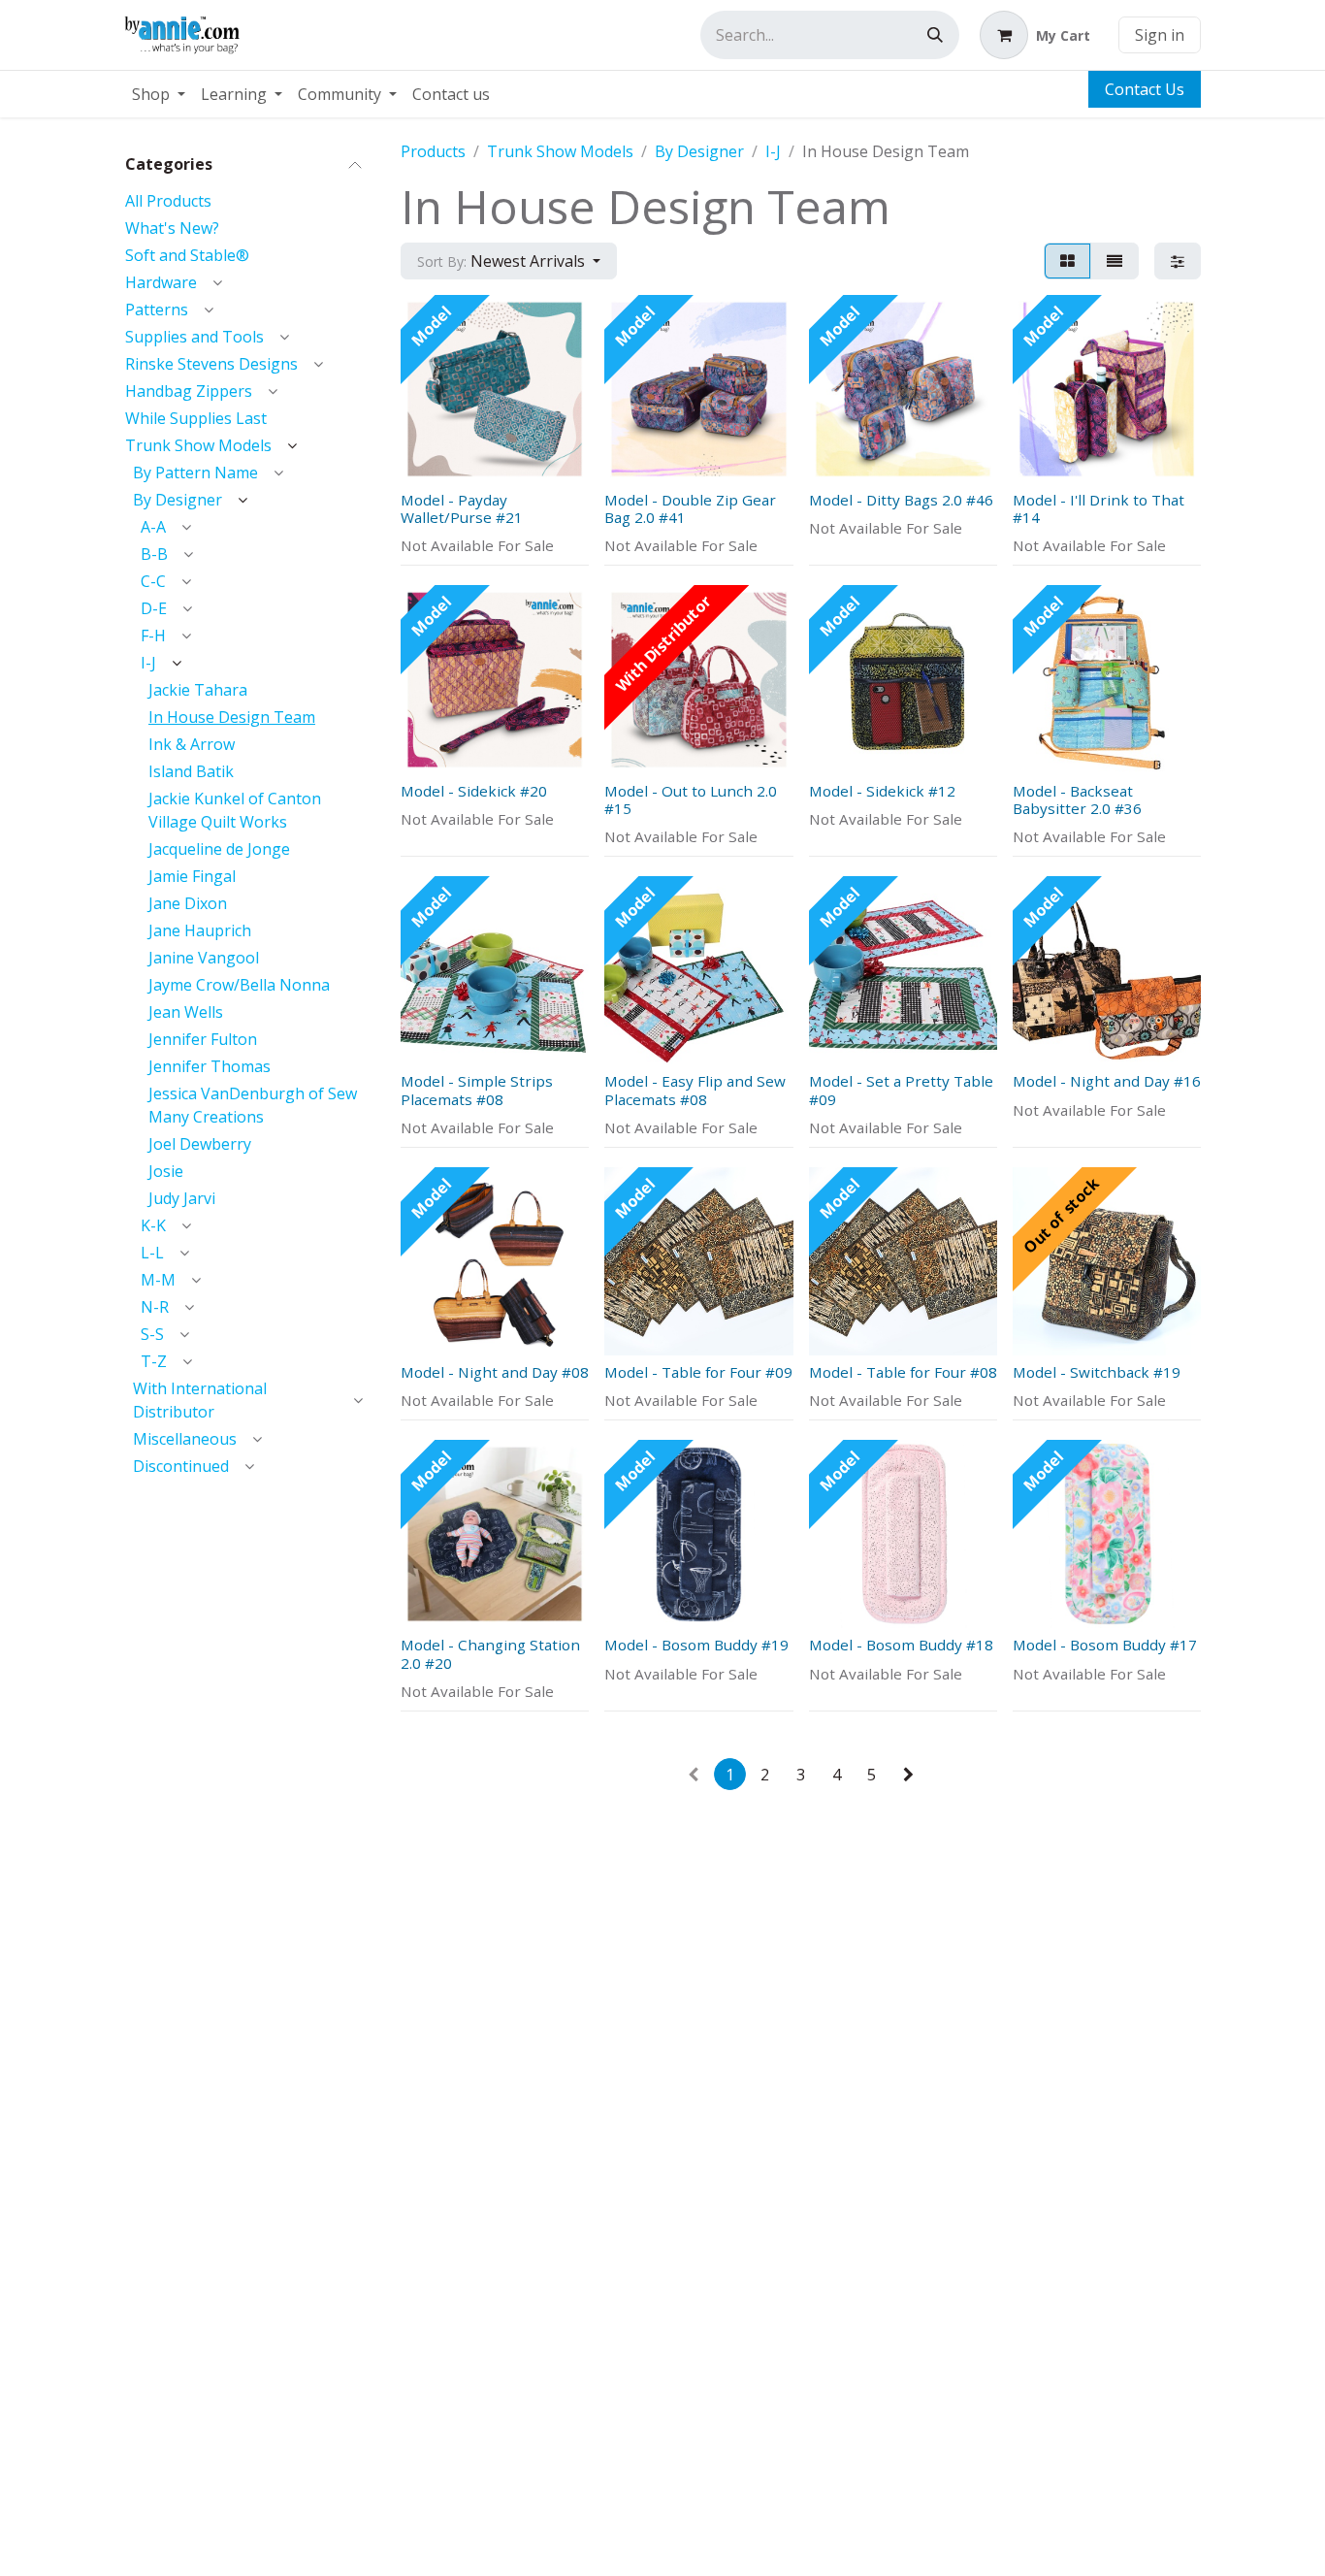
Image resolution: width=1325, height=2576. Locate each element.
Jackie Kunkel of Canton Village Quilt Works (235, 810)
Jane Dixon (188, 903)
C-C (153, 581)
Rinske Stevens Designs (211, 364)
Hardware (161, 282)
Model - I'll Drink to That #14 (1099, 508)
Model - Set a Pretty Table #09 (901, 1090)
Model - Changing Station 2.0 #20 (490, 1653)
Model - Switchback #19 (1097, 1372)
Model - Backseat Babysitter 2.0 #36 (1077, 799)
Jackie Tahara (198, 690)
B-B (154, 554)
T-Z (154, 1361)
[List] (1115, 261)
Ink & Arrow (192, 744)
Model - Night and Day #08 (495, 1372)
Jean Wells (186, 1012)
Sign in (1160, 35)
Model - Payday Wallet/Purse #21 (462, 508)
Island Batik (191, 771)
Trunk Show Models (198, 445)
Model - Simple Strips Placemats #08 (477, 1090)
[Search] (935, 35)
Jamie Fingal (192, 876)
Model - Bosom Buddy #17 (1105, 1645)
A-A (153, 527)
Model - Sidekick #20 (474, 791)
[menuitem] (159, 94)
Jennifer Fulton (203, 1039)
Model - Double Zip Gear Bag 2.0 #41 (690, 508)
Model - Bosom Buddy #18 (901, 1645)
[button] (509, 261)
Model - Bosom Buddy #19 (696, 1645)
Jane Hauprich (200, 930)
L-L (152, 1253)
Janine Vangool (204, 958)
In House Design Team (232, 717)
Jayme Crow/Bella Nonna (239, 985)
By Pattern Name (195, 473)
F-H (153, 636)
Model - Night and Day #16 (1107, 1081)
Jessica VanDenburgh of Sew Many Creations (253, 1105)
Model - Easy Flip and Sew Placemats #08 (695, 1090)
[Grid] (1067, 261)
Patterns (157, 310)
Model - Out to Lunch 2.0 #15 (691, 799)
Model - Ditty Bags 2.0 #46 (901, 500)
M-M (158, 1280)
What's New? (172, 228)
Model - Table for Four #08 (903, 1372)
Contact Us (1145, 89)
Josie (166, 1171)
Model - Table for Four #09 (698, 1372)
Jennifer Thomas (210, 1066)
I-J (148, 663)
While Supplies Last (196, 418)
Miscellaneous (185, 1439)
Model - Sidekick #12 (882, 791)
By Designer (178, 500)
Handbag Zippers (189, 391)
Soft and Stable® (187, 255)
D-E (154, 608)
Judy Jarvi (182, 1198)
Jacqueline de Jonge (219, 849)
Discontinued (181, 1466)
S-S (152, 1334)
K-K (153, 1225)
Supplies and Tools (194, 337)
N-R (155, 1307)
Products (433, 151)
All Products (168, 201)
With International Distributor (200, 1400)
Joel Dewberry (200, 1144)
